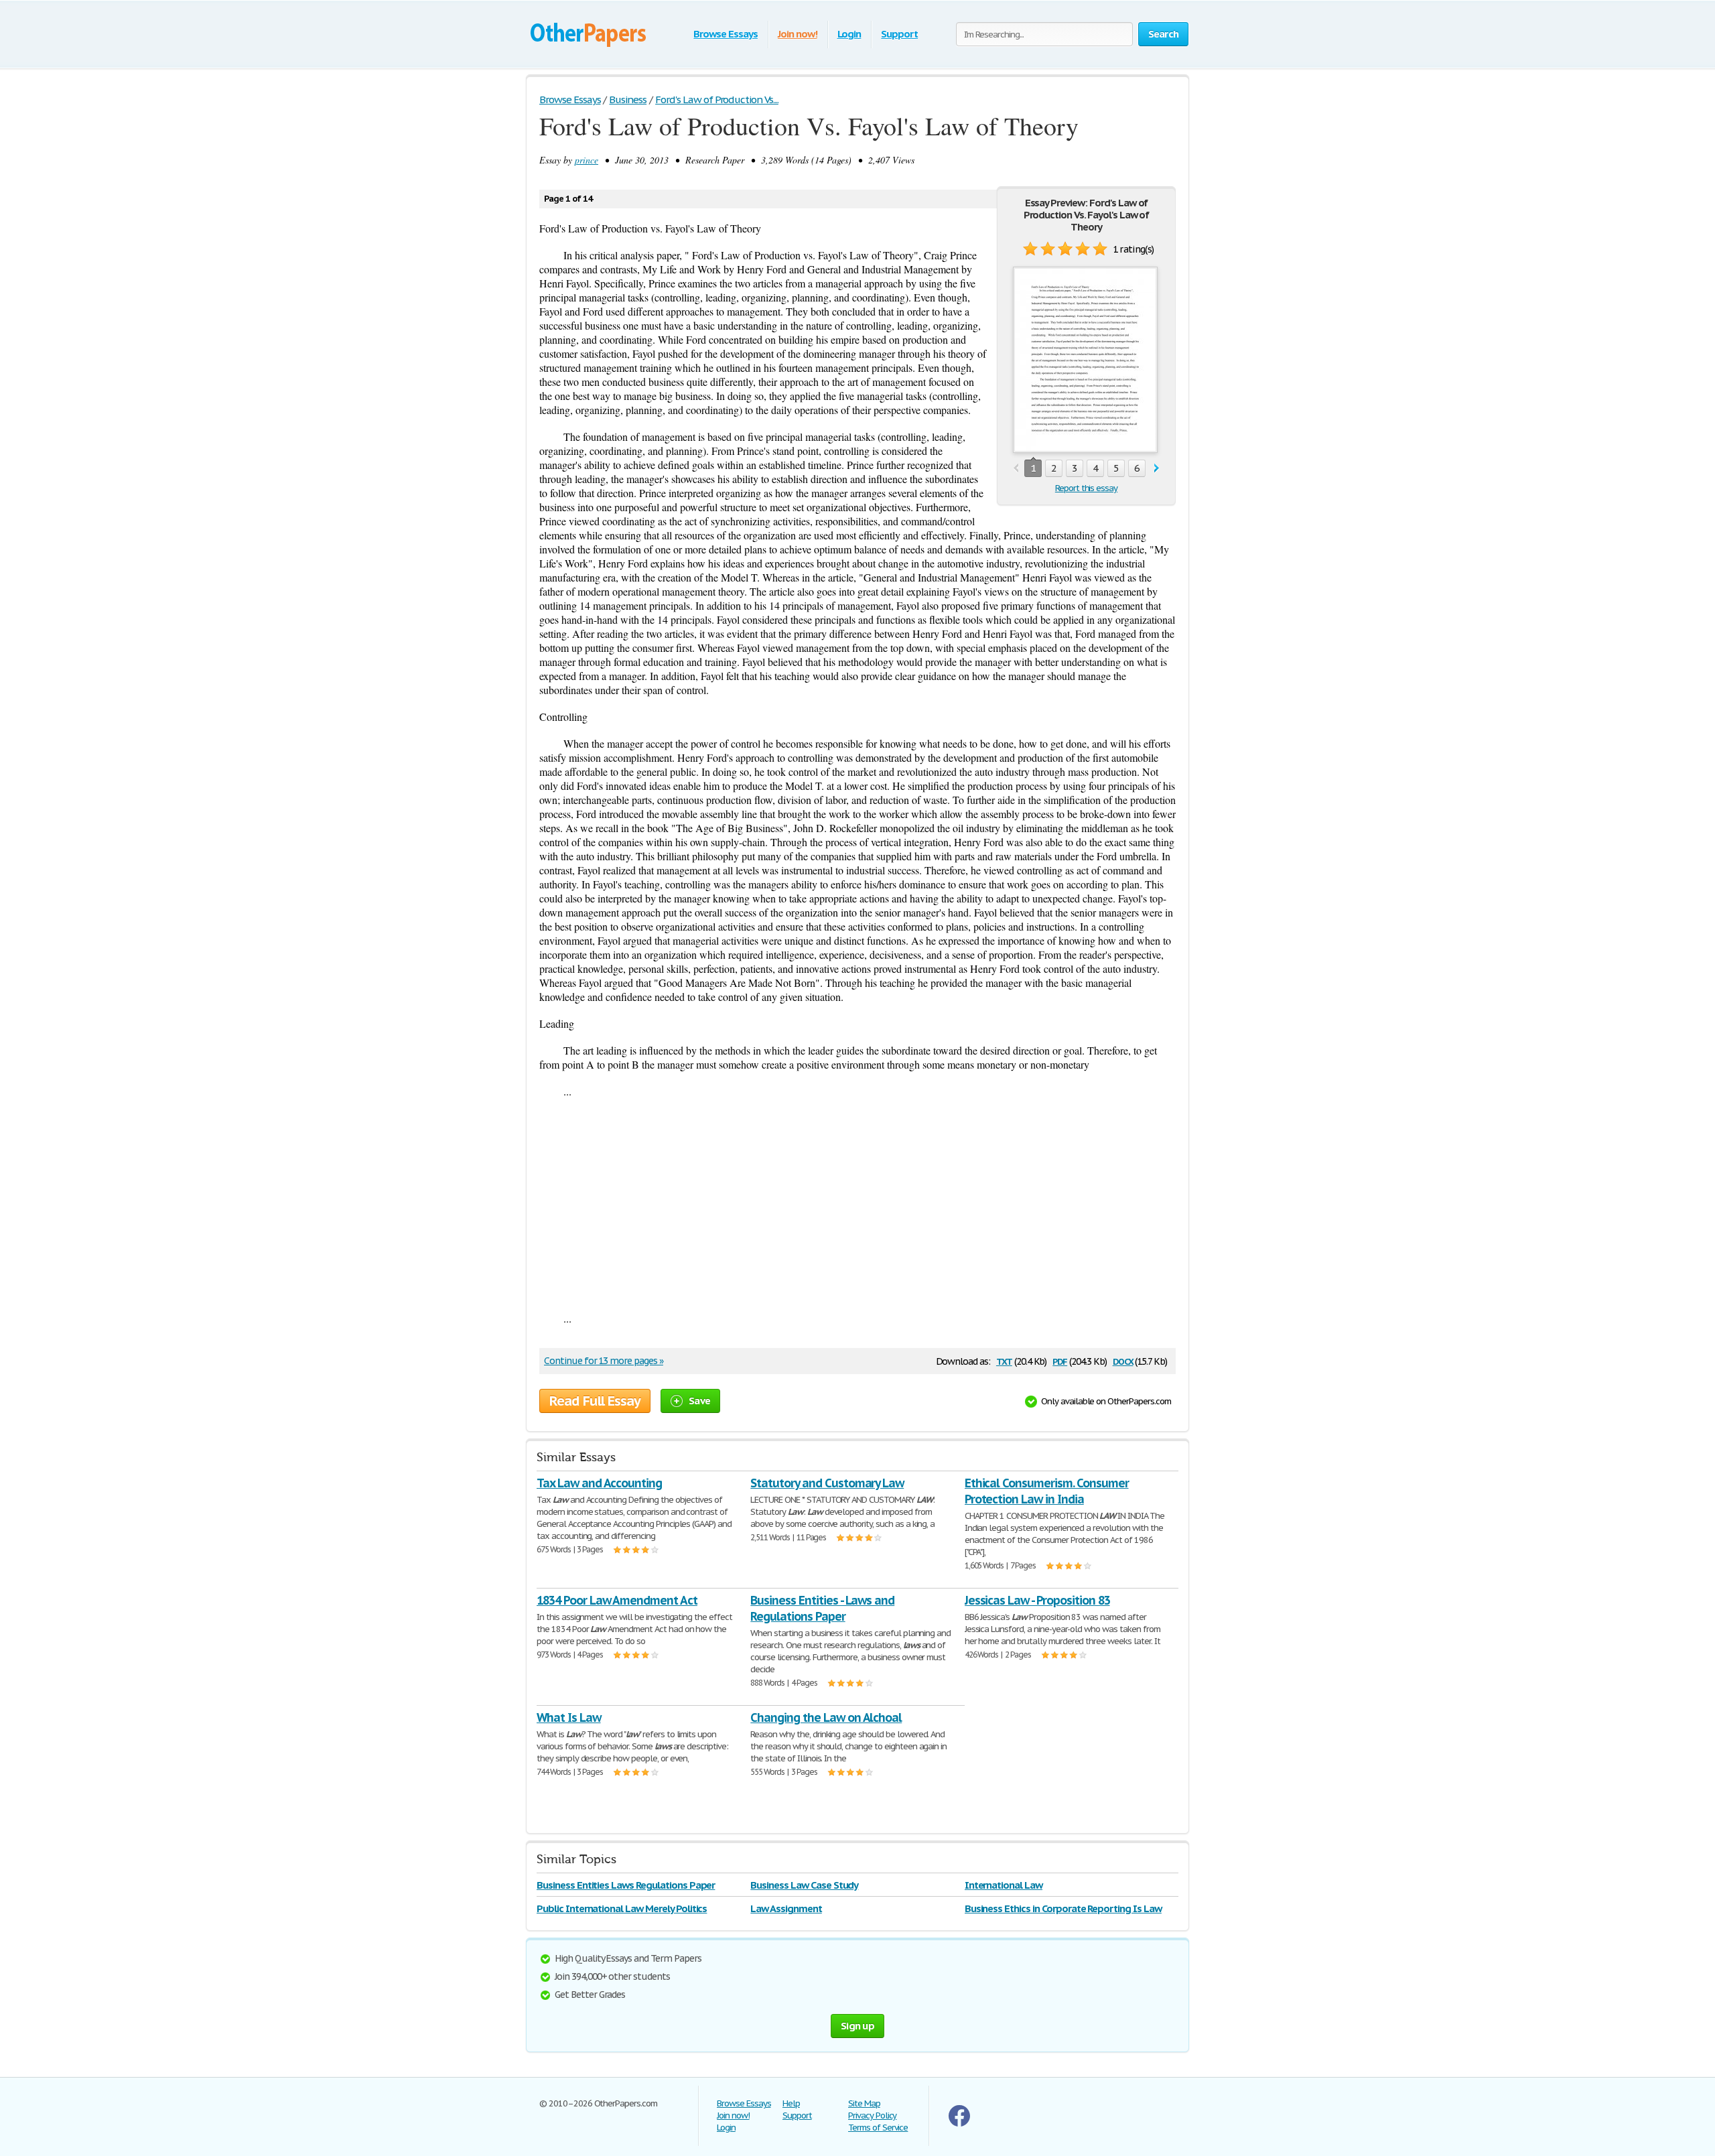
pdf (1060, 1360)
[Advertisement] (857, 1205)
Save (699, 1401)
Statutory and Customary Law (827, 1483)
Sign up (857, 2026)
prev (1016, 469)
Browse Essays (725, 34)
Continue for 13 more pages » (604, 1361)
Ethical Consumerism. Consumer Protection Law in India (1047, 1491)
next (1157, 469)
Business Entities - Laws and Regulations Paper (822, 1608)
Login (849, 34)
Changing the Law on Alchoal (826, 1717)
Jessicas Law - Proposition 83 (1037, 1600)
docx (1123, 1360)
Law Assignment (786, 1908)
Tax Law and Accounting (599, 1483)
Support (899, 34)
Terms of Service (878, 2128)
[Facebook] (959, 2124)
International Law (1004, 1885)
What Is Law (569, 1717)
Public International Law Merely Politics (622, 1908)
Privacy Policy (872, 2115)
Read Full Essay (595, 1401)
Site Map (864, 2103)
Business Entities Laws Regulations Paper (626, 1885)
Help (791, 2103)
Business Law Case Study (804, 1885)
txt (1004, 1360)
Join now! (798, 34)
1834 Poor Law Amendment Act (617, 1600)
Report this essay (1086, 488)
